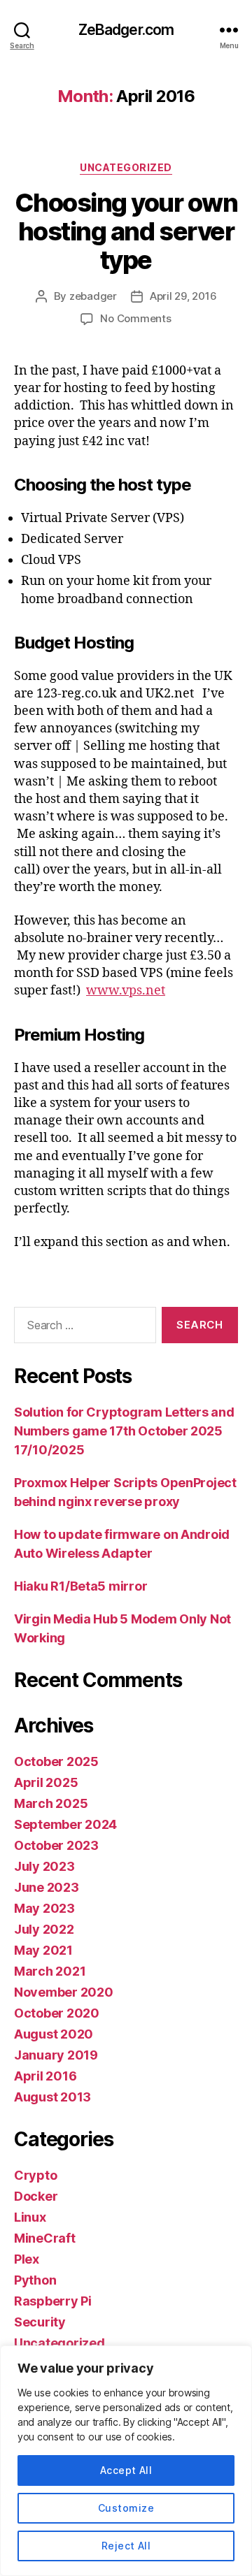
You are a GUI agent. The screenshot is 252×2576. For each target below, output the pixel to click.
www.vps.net (126, 991)
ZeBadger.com (126, 30)
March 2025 (51, 1803)
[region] (126, 2461)
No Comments (135, 318)
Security (40, 2322)
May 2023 (44, 1908)
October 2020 (57, 2013)
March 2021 (50, 1971)
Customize (126, 2508)
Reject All (126, 2546)
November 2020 (64, 1992)
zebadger (93, 296)
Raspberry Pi (53, 2301)
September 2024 (65, 1824)
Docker (36, 2196)
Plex (27, 2259)
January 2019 (56, 2055)
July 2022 (44, 1929)
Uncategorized (126, 167)
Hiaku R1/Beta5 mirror (80, 1586)
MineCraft (45, 2238)
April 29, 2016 (183, 296)
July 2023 (44, 1866)
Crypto (35, 2175)
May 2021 (43, 1950)
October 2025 (56, 1761)
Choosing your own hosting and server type (126, 231)
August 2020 (54, 2034)
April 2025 (46, 1782)
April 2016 (45, 2076)
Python (35, 2280)
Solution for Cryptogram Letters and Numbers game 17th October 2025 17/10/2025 (124, 1431)
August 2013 (52, 2097)
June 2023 (47, 1887)
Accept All (126, 2470)
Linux (30, 2217)
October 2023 (56, 1845)
